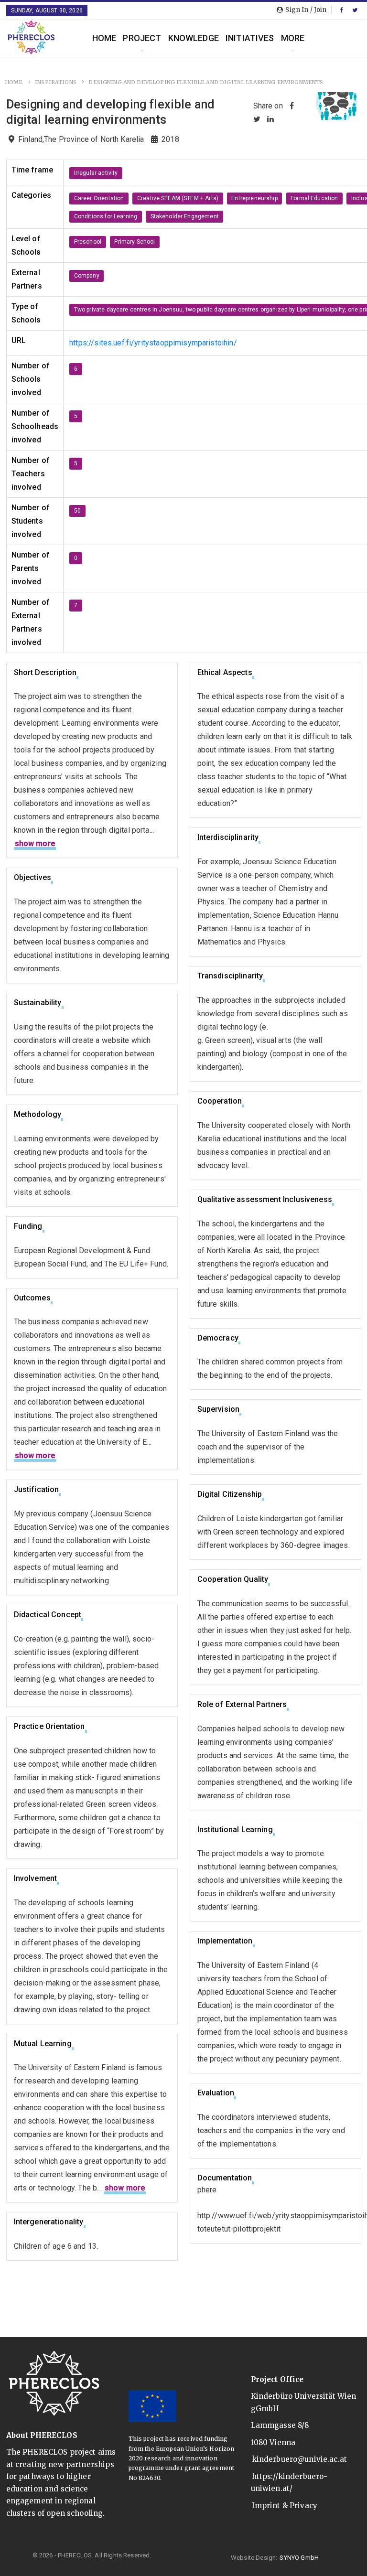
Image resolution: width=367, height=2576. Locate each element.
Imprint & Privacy (285, 2506)
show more (35, 843)
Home (104, 38)
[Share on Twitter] (257, 119)
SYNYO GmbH (299, 2558)
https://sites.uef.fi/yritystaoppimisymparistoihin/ (153, 343)
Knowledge (194, 38)
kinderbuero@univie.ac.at (300, 2459)
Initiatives (250, 38)
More (293, 38)
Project (142, 38)
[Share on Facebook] (292, 106)
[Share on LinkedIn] (270, 119)
